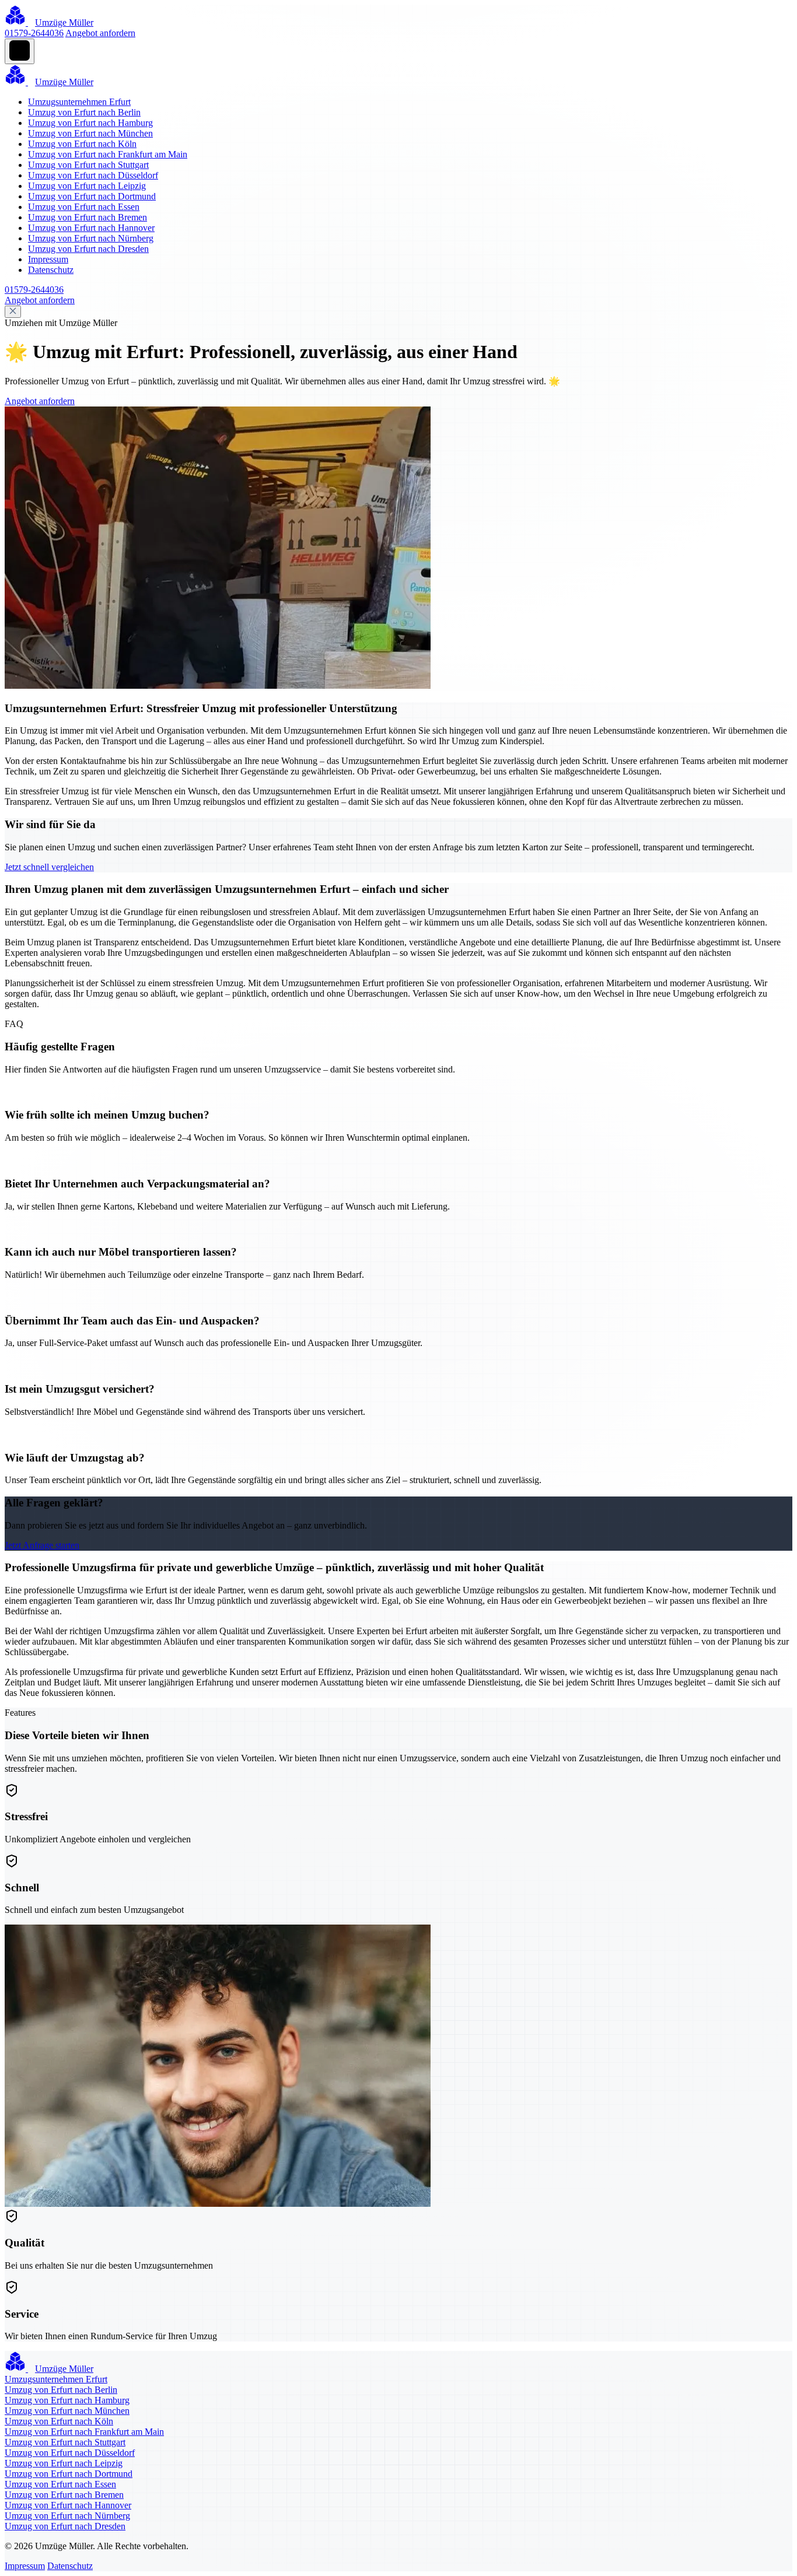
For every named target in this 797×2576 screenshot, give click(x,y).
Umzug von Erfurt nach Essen (84, 207)
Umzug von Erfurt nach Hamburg (90, 123)
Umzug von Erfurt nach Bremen (88, 217)
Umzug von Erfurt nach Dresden (88, 249)
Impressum (48, 259)
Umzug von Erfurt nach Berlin (84, 112)
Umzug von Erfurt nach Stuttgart (88, 165)
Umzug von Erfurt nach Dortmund (92, 196)
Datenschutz (51, 270)
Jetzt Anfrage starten (42, 1545)
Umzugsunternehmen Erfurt (79, 102)
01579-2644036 (34, 33)
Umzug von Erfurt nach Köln (82, 144)
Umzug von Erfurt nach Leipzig (87, 186)
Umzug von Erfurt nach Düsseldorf (93, 175)
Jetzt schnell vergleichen (49, 867)
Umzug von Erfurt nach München (90, 133)
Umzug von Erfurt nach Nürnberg (91, 238)
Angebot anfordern (100, 33)
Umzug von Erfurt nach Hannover (91, 228)
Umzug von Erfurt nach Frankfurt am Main (108, 154)
